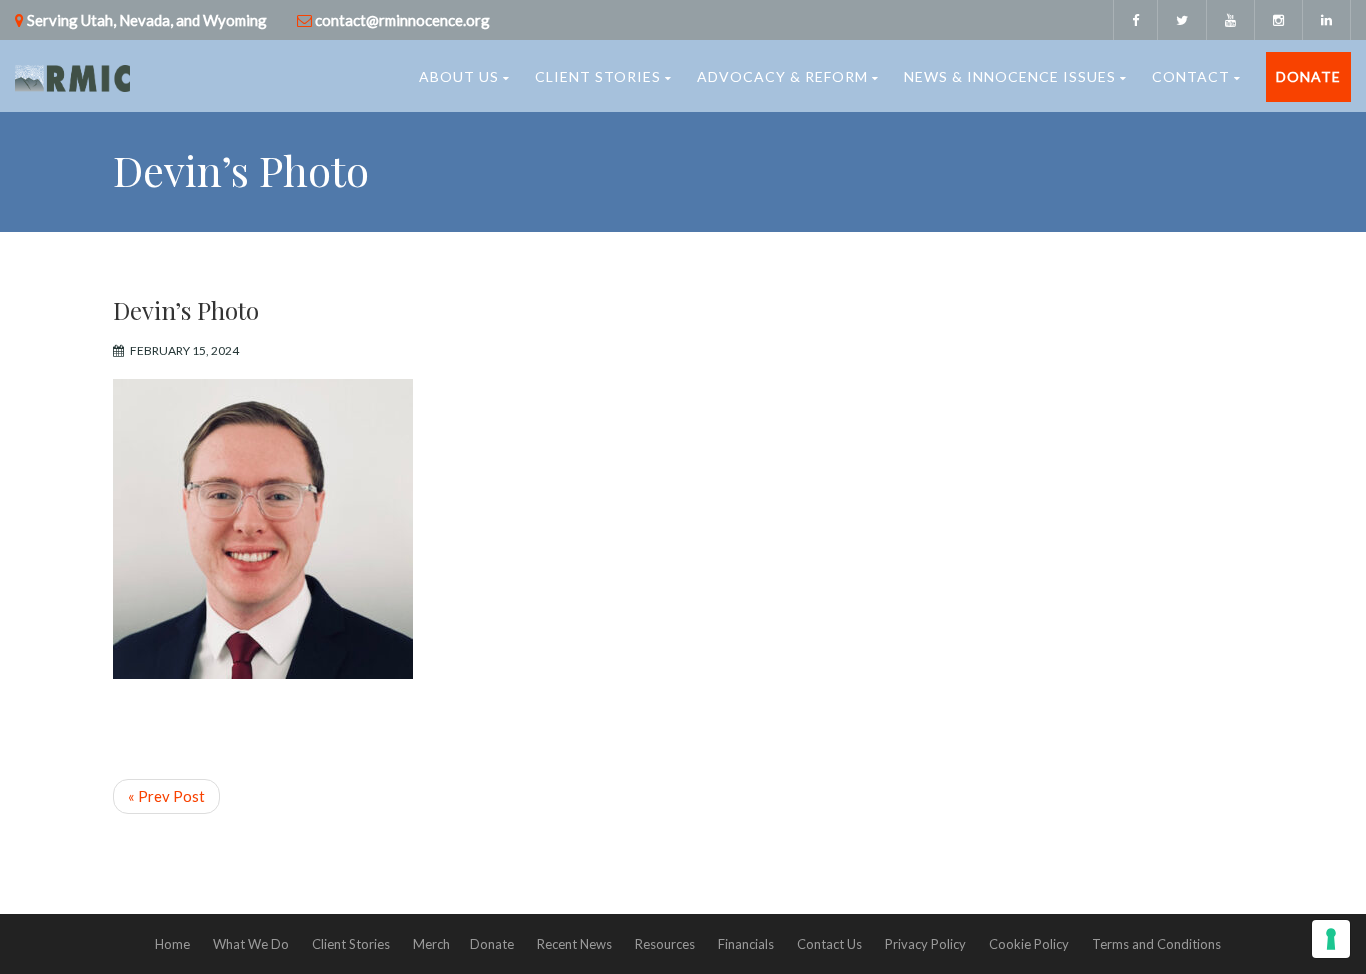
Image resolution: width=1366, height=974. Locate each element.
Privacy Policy (925, 944)
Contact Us (829, 944)
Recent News (574, 944)
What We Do (251, 944)
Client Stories (598, 76)
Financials (746, 944)
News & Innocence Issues (1010, 76)
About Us (459, 76)
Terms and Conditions (1156, 944)
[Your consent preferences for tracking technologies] (1331, 939)
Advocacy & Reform (782, 76)
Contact (1191, 76)
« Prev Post (166, 796)
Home (172, 944)
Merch (431, 944)
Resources (665, 944)
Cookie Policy (1029, 944)
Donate (1308, 76)
